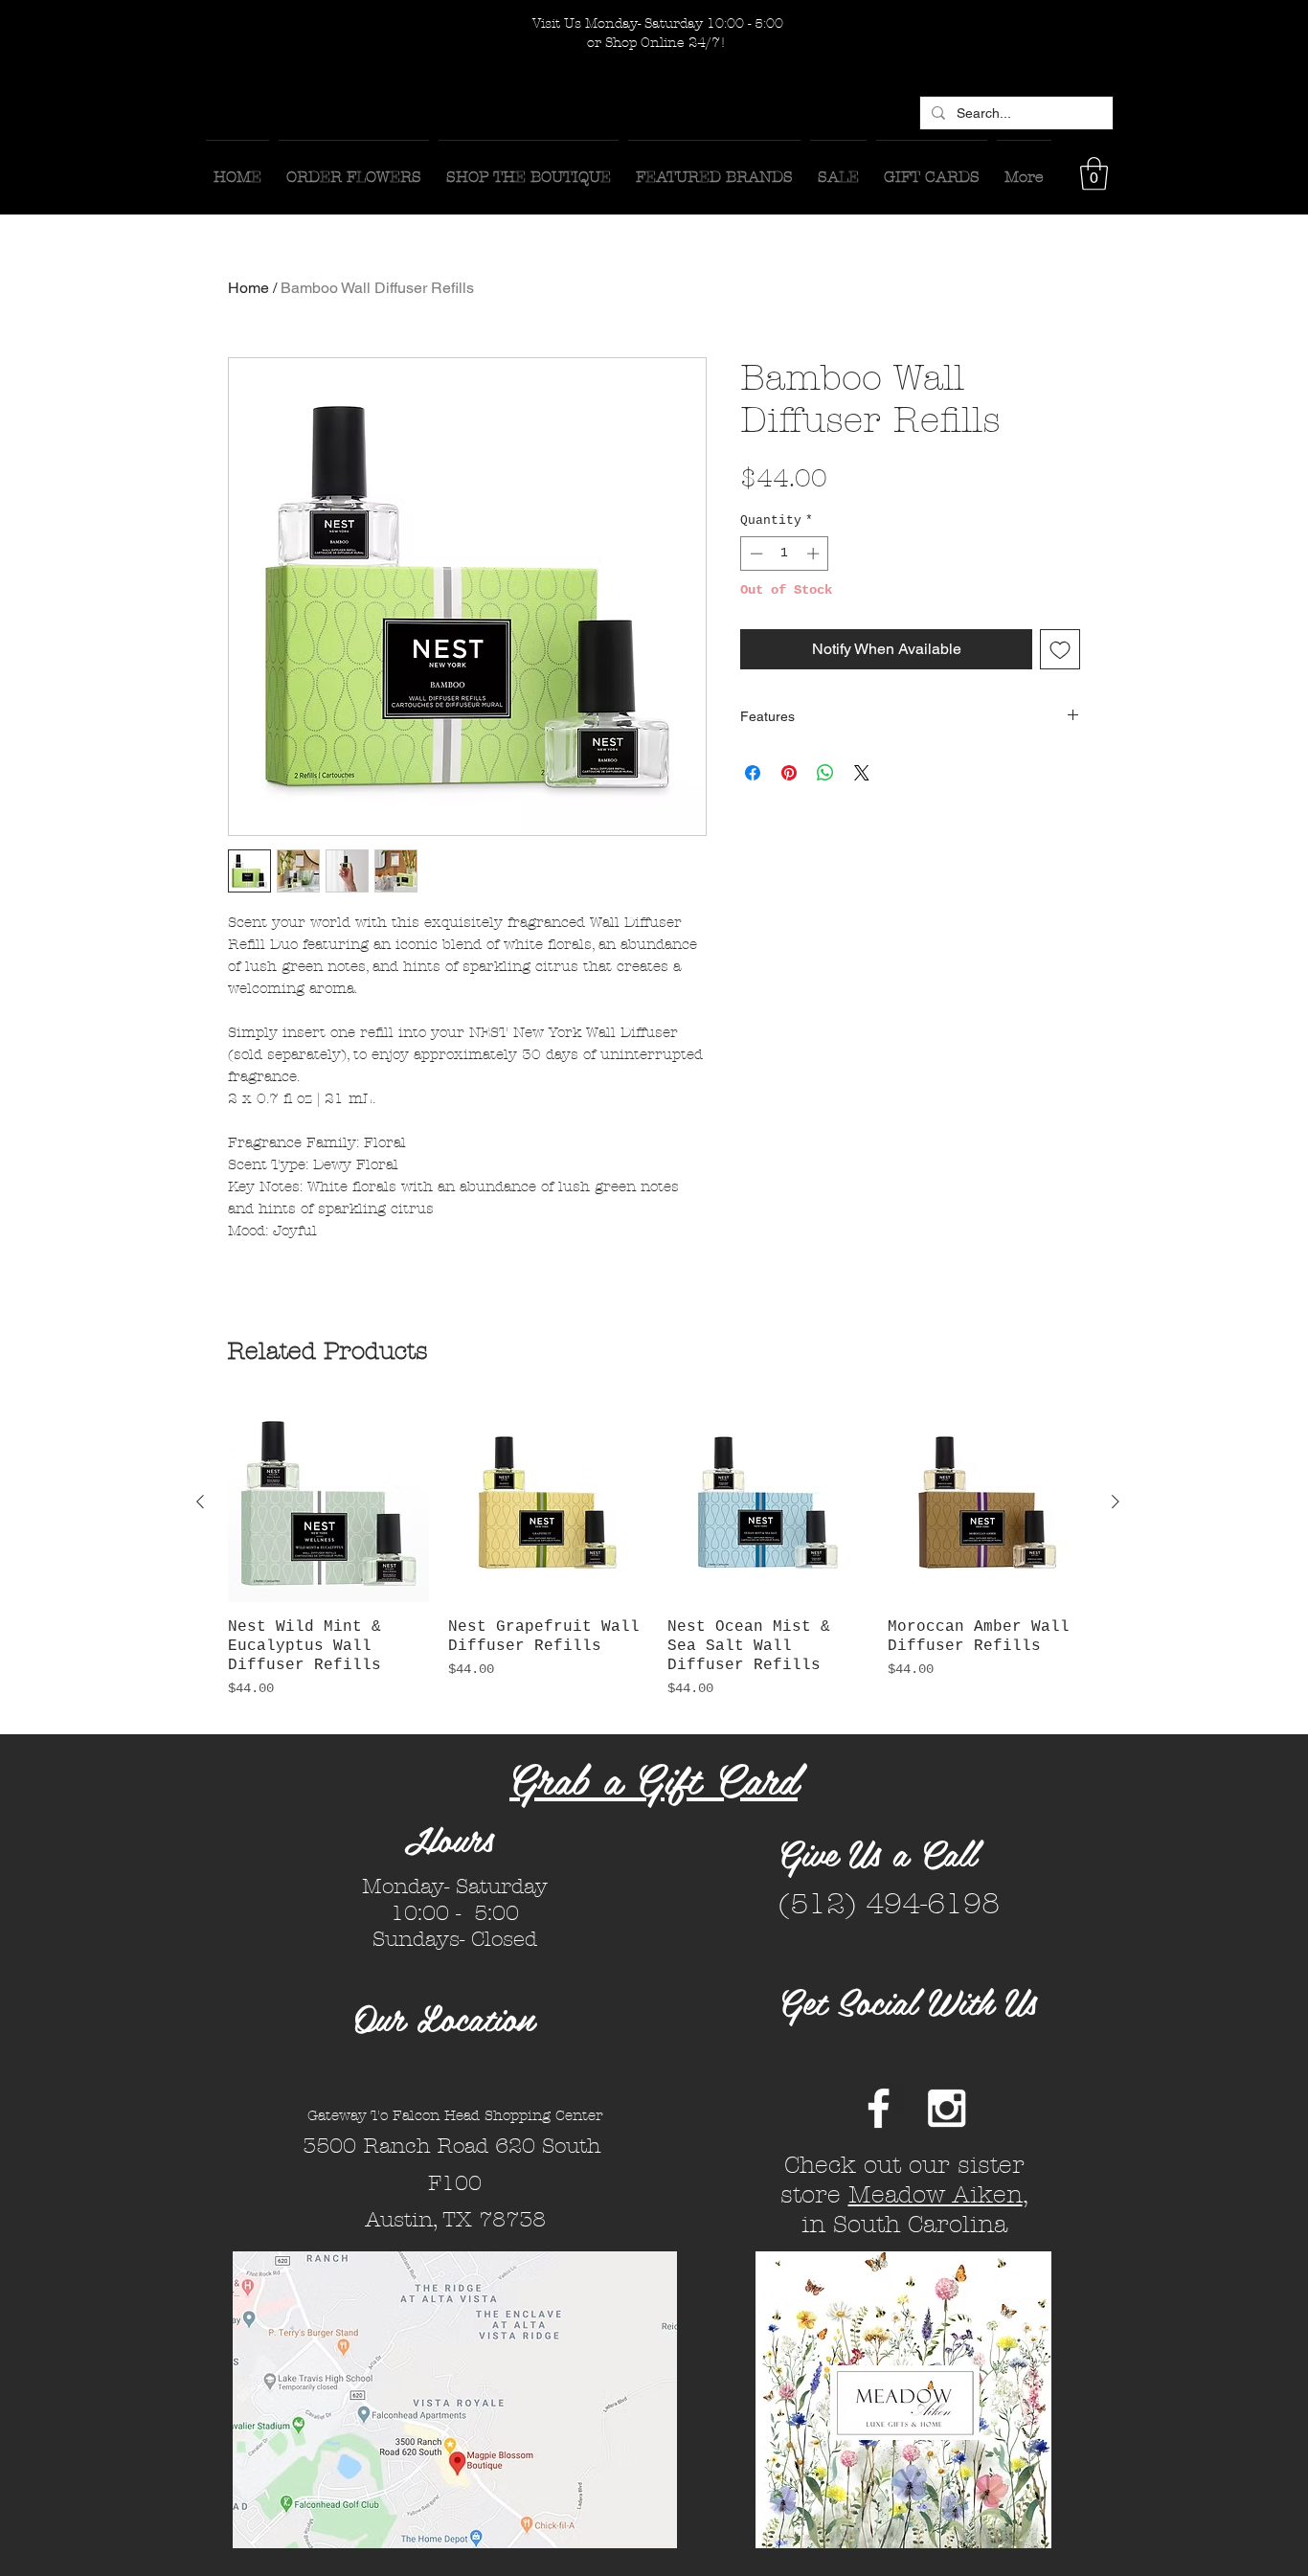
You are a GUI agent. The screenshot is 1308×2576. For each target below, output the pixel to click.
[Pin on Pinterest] (789, 773)
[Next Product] (1116, 1502)
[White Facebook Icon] (879, 2108)
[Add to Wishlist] (1060, 649)
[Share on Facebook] (753, 773)
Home (248, 288)
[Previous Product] (200, 1502)
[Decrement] (755, 554)
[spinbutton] (785, 554)
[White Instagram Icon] (947, 2108)
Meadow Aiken (936, 2195)
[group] (658, 1560)
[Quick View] (328, 1503)
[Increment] (815, 554)
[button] (1094, 174)
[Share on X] (862, 773)
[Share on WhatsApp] (825, 773)
